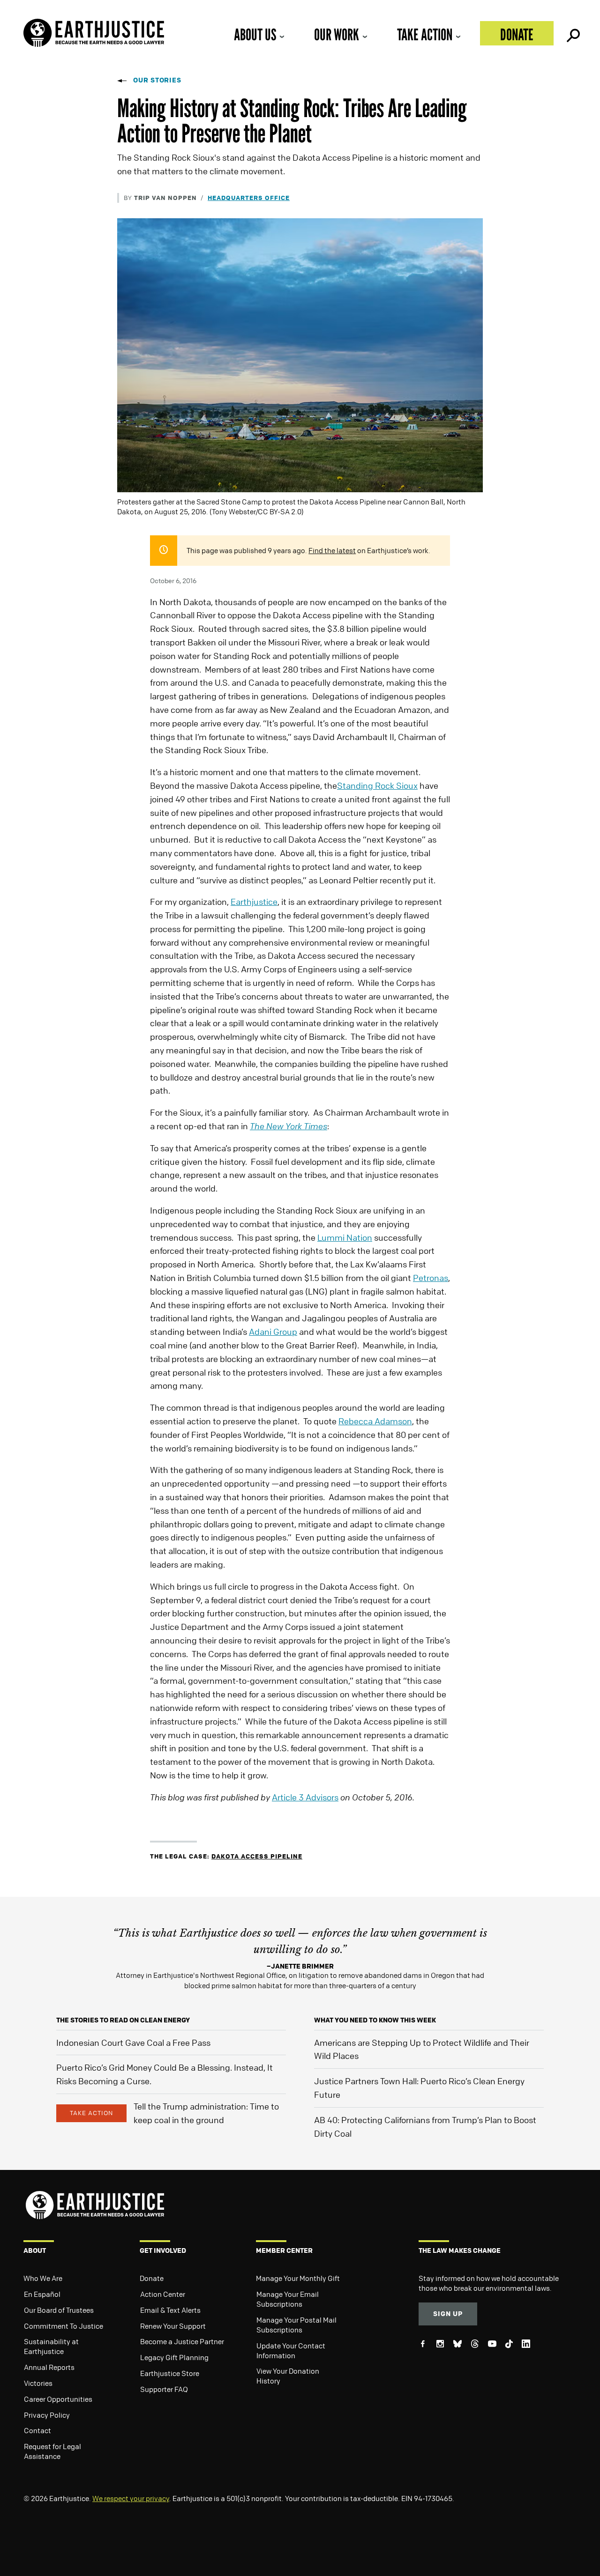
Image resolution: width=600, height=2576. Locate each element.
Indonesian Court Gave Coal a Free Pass (133, 2043)
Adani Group (273, 1332)
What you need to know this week (375, 2020)
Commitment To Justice (64, 2326)
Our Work (337, 34)
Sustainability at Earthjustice (51, 2346)
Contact (37, 2430)
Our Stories (157, 80)
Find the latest (332, 550)
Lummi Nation (345, 1237)
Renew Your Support (173, 2326)
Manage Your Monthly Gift (298, 2278)
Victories (38, 2383)
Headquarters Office (249, 197)
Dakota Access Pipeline (257, 1856)
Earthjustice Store (170, 2373)
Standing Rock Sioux (377, 785)
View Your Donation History (288, 2376)
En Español (42, 2294)
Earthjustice (254, 902)
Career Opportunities (58, 2399)
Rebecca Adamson (375, 1421)
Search (572, 33)
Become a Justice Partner (182, 2341)
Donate (517, 34)
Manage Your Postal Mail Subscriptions (296, 2325)
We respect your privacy (131, 2498)
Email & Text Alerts (170, 2310)
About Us (255, 34)
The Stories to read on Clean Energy (123, 2020)
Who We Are (43, 2278)
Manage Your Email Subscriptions (288, 2299)
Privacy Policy (47, 2415)
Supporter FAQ (164, 2389)
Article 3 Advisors (305, 1797)
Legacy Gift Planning (174, 2357)
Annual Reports (49, 2367)
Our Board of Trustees (59, 2310)
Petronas (431, 1278)
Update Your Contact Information (291, 2350)
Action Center (163, 2294)
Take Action (425, 34)
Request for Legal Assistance (52, 2451)
